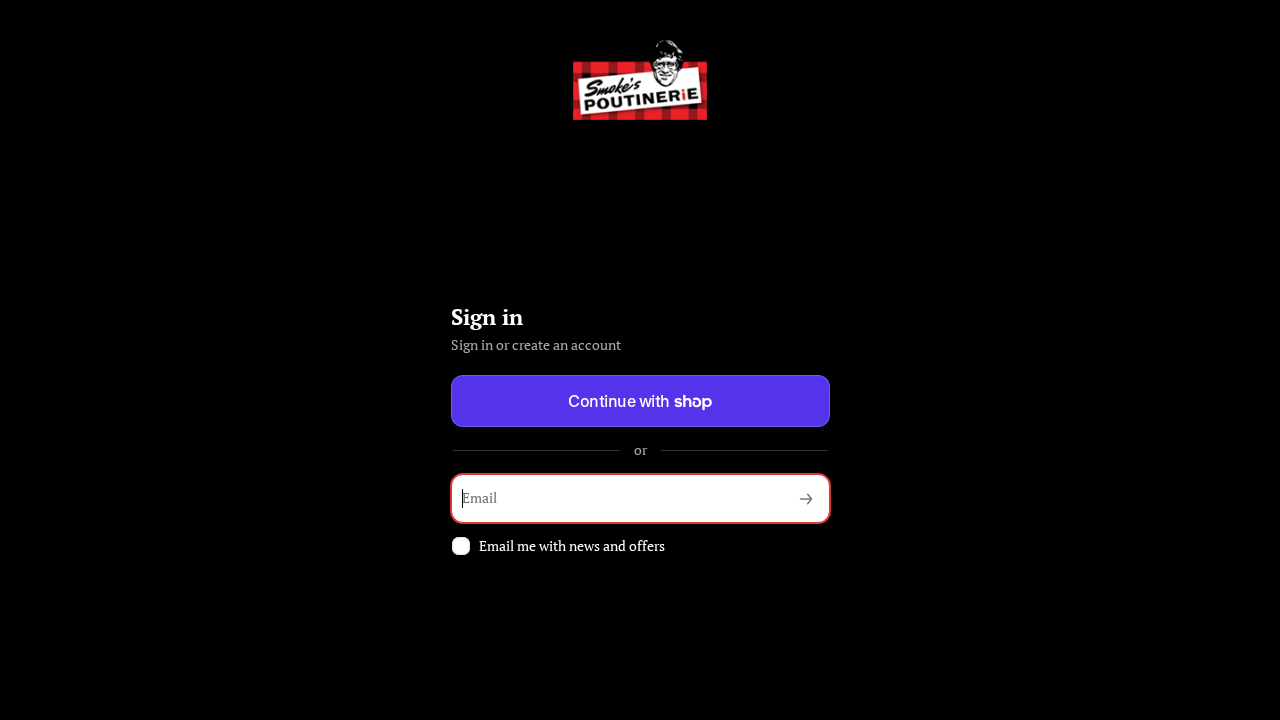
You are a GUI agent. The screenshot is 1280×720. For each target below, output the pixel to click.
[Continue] (806, 498)
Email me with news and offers (572, 546)
